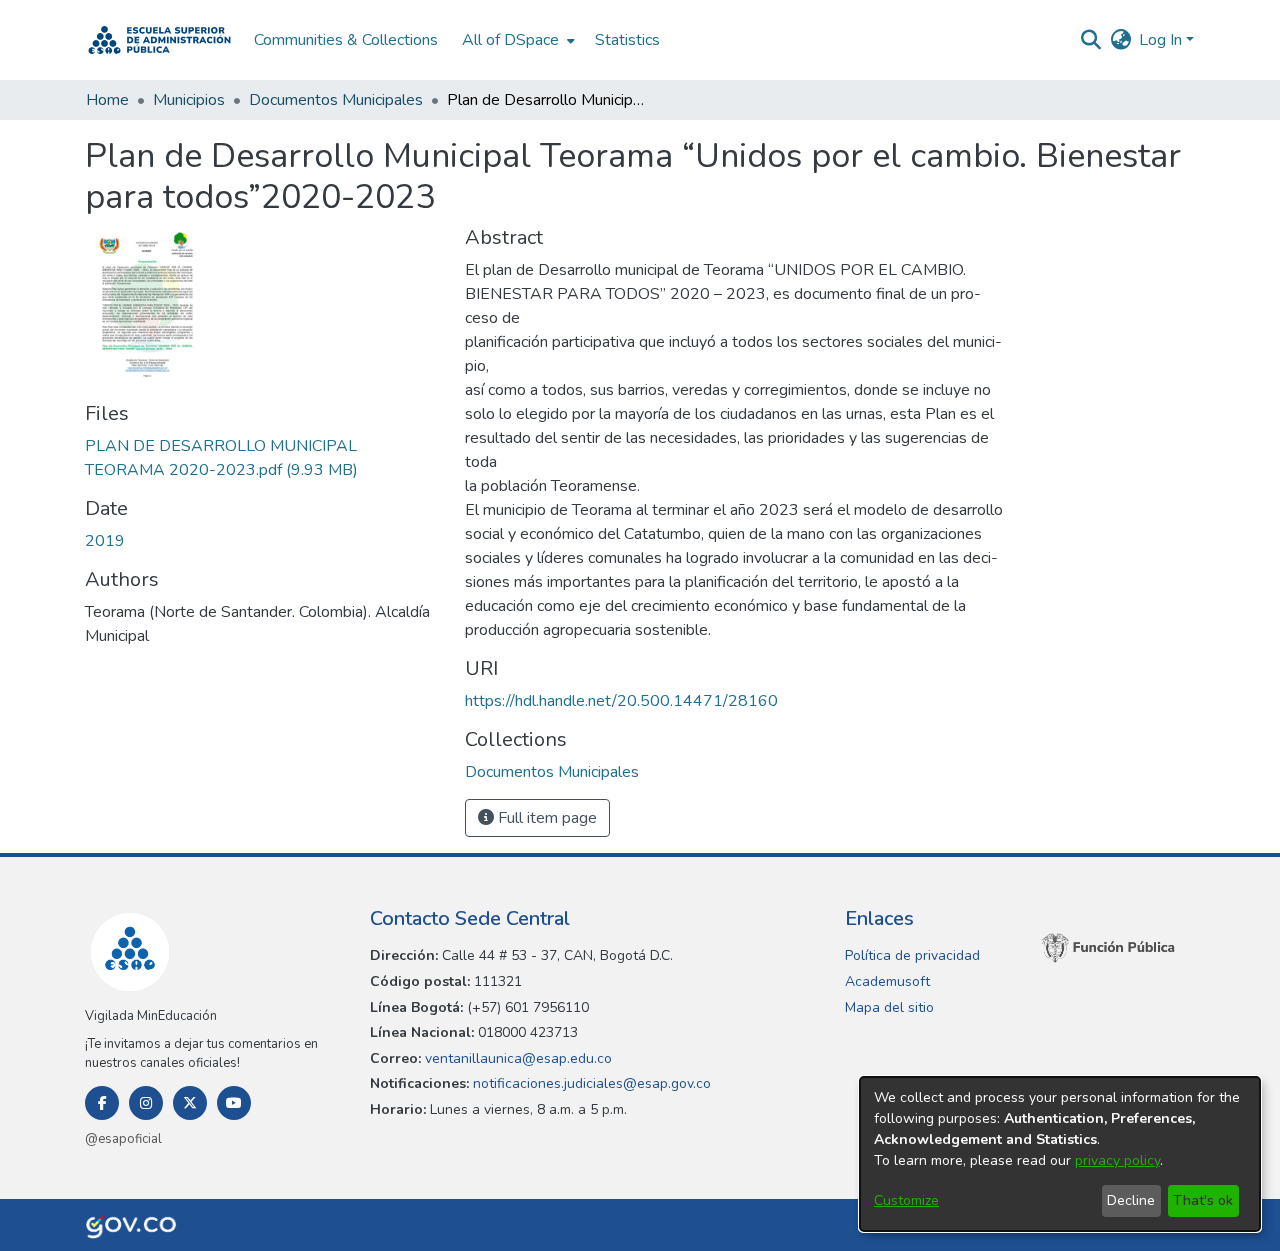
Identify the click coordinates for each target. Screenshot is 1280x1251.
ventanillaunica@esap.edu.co (516, 1058)
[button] (159, 40)
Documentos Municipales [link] (336, 100)
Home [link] (107, 100)
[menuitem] (516, 40)
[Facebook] (102, 1103)
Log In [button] (1162, 40)
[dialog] (1060, 1154)
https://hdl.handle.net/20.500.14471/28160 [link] (621, 701)
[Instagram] (146, 1103)
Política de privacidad (912, 955)
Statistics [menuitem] (627, 40)
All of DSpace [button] (510, 40)
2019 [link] (105, 541)
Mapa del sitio (889, 1007)
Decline (1131, 1200)
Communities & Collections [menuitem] (346, 40)
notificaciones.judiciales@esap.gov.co (590, 1083)
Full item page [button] (545, 818)
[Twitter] (190, 1103)
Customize (906, 1200)
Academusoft (887, 981)
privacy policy (1117, 1160)
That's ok (1203, 1200)
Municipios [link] (189, 100)
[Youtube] (234, 1103)
